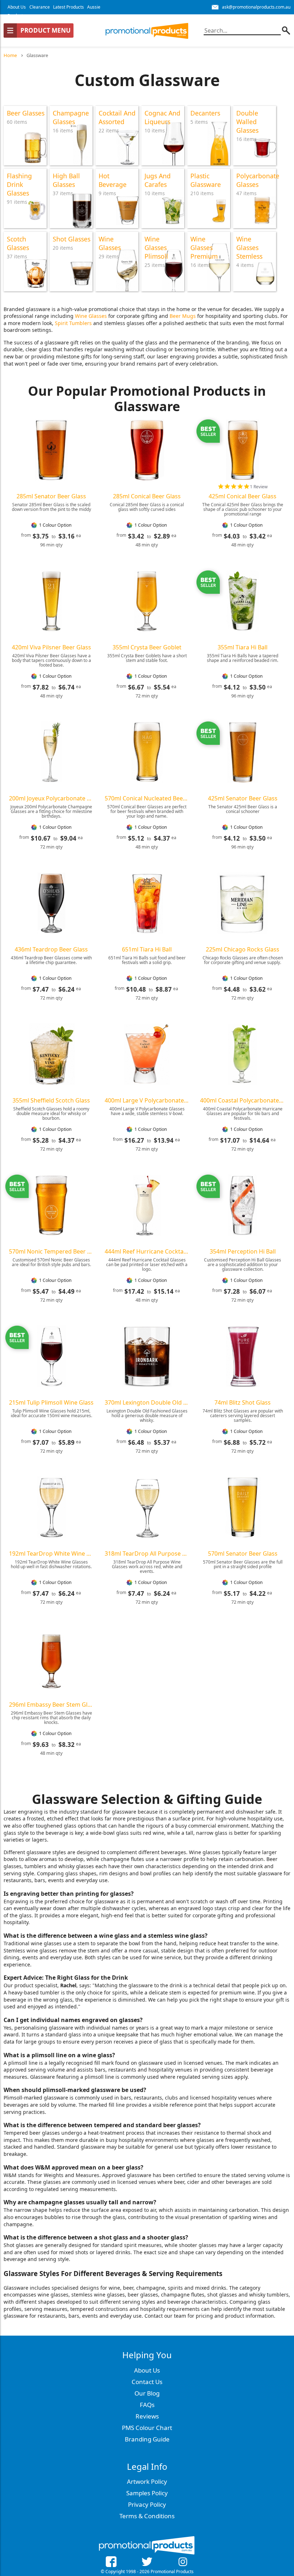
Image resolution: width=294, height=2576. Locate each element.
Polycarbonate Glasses (258, 180)
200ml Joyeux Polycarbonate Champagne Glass (51, 798)
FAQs (147, 2405)
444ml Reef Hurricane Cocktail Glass (147, 1251)
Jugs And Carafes (158, 180)
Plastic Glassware (206, 180)
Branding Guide (147, 2439)
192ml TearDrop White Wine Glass (51, 1553)
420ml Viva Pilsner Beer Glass (51, 647)
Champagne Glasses (71, 117)
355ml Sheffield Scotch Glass (51, 1100)
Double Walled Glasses (247, 122)
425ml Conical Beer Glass (243, 496)
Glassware (37, 55)
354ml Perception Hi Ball (243, 1251)
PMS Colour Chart (147, 2428)
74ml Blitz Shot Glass (243, 1402)
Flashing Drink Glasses (19, 184)
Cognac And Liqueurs (162, 117)
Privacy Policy (147, 2504)
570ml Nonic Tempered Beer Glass (51, 1251)
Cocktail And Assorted (117, 117)
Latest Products (68, 7)
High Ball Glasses (66, 180)
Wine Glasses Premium (204, 248)
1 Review (259, 487)
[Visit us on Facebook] (111, 2563)
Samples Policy (147, 2493)
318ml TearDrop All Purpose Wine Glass (147, 1553)
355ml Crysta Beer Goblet (147, 647)
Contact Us (147, 2382)
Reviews (147, 2416)
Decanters (205, 113)
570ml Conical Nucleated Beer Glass (147, 798)
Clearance (40, 7)
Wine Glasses (110, 243)
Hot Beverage (113, 180)
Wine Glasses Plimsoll (156, 248)
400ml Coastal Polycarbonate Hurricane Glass (243, 1100)
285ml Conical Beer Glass (147, 496)
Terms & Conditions (147, 2516)
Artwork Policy (147, 2481)
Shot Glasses (72, 239)
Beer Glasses (26, 113)
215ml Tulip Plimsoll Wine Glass (51, 1402)
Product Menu (46, 30)
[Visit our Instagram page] (183, 2563)
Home (10, 55)
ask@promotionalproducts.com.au (256, 7)
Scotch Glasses (18, 243)
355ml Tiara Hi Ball (243, 647)
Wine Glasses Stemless (249, 248)
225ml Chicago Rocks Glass (243, 949)
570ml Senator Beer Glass (243, 1553)
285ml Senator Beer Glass (51, 496)
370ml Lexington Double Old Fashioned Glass (147, 1402)
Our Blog (147, 2393)
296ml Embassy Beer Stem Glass (51, 1705)
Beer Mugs (183, 316)
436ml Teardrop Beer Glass (51, 949)
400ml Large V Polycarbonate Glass (147, 1100)
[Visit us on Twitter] (147, 2563)
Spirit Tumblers (73, 323)
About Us (17, 7)
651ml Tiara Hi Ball (147, 949)
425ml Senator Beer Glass (243, 798)
